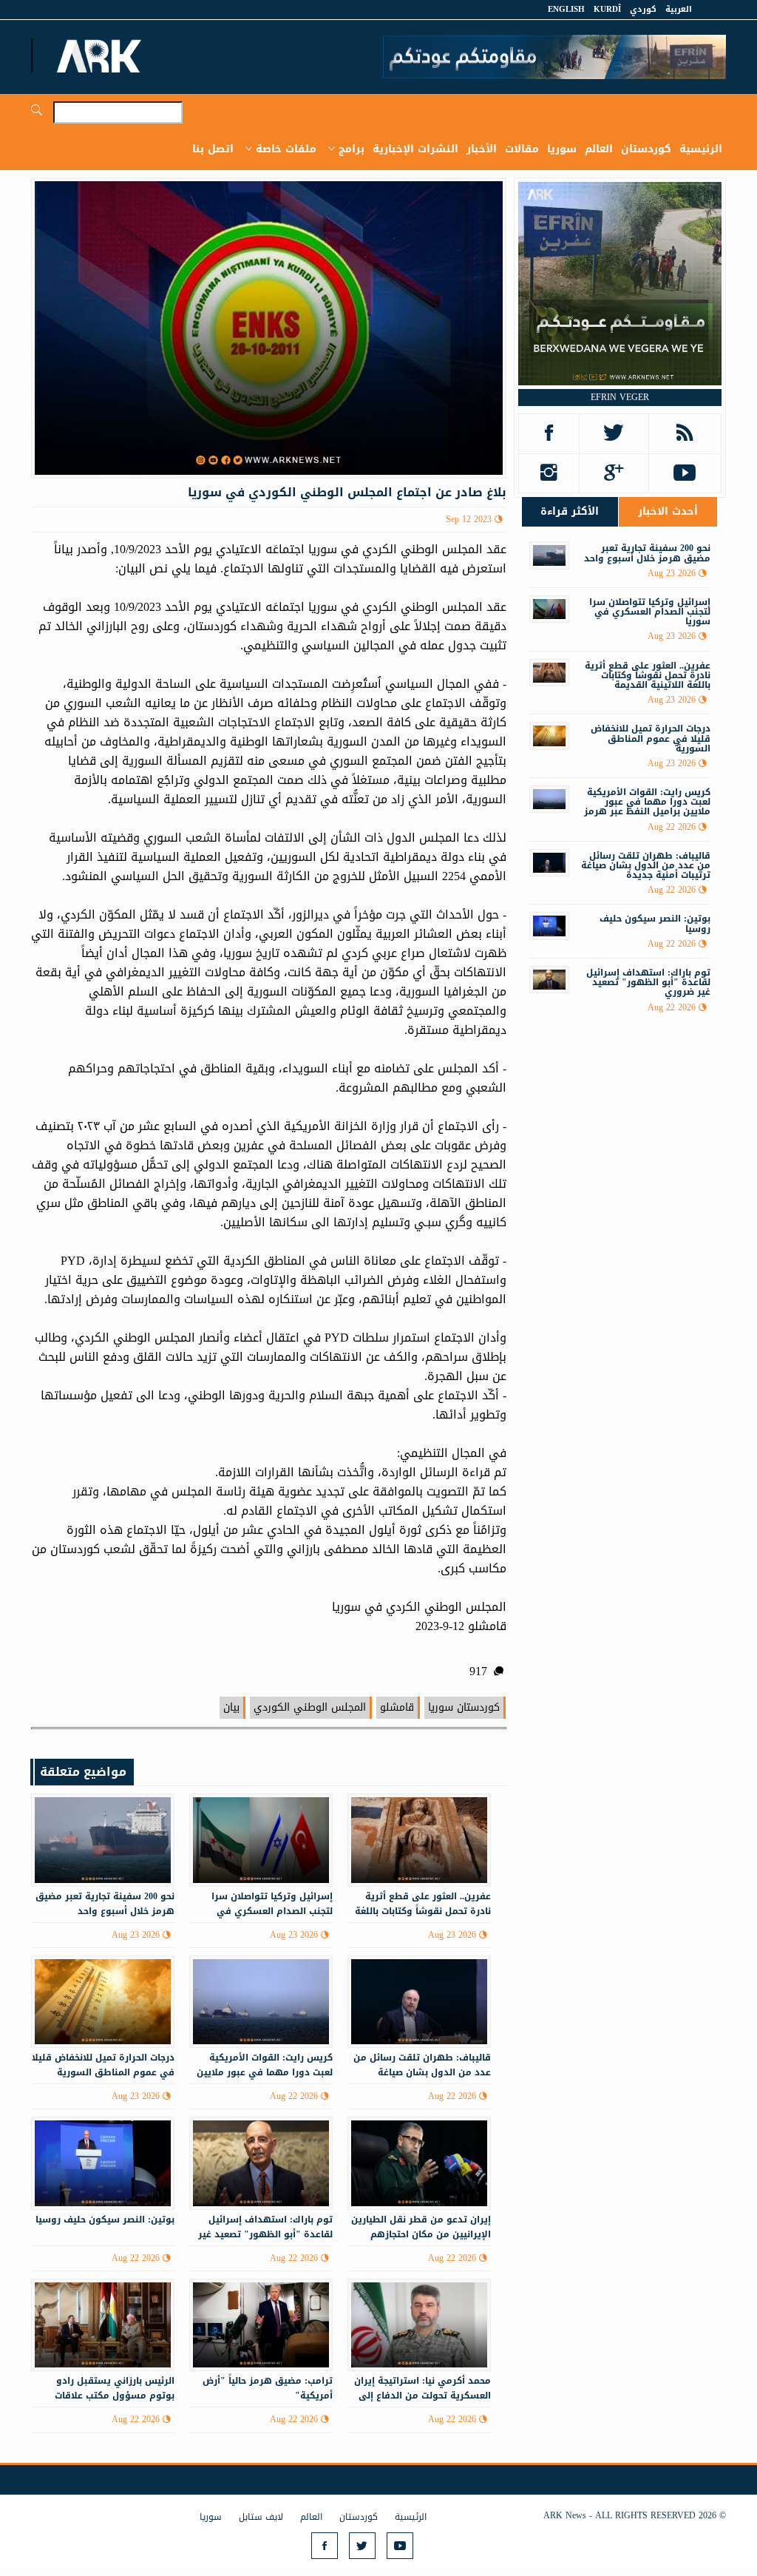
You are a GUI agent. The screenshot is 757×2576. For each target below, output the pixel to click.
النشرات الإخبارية (415, 149)
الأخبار (482, 149)
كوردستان (646, 149)
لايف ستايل (261, 2517)
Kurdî (607, 9)
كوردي (643, 9)
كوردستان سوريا (464, 1707)
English (566, 9)
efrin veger (620, 397)
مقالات (522, 149)
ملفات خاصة (286, 149)
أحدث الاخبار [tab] (668, 511)
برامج (352, 149)
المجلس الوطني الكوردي (310, 1707)
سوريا (562, 149)
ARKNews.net (101, 55)
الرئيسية (701, 149)
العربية (679, 9)
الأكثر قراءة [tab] (570, 511)
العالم (599, 149)
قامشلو (397, 1707)
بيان (231, 1707)
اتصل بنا (213, 149)
